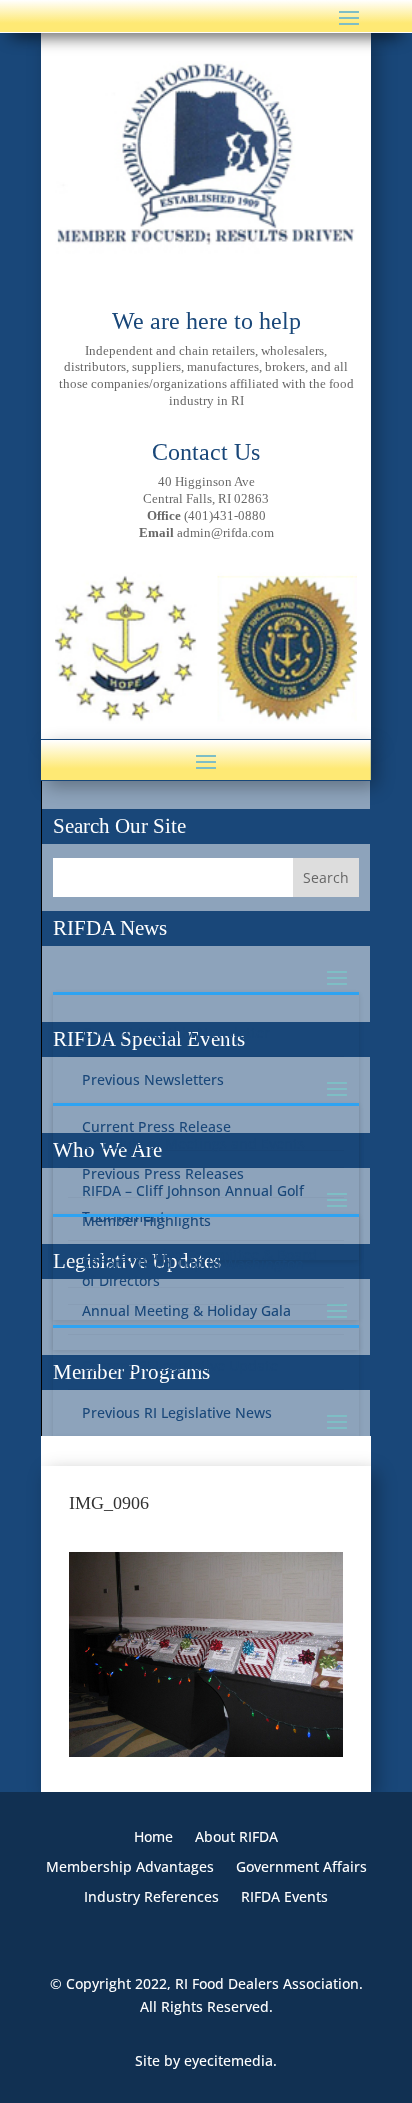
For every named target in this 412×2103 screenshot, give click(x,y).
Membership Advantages (130, 1868)
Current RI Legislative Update (180, 1365)
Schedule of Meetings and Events (193, 1143)
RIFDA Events (284, 1898)
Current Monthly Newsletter (176, 1032)
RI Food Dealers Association (267, 1983)
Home (153, 1838)
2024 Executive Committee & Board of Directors (199, 1267)
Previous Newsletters (153, 1079)
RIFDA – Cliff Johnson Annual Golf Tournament (193, 1203)
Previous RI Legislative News (177, 1412)
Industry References (151, 1898)
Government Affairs (301, 1868)
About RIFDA (236, 1838)
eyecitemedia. (230, 2060)
